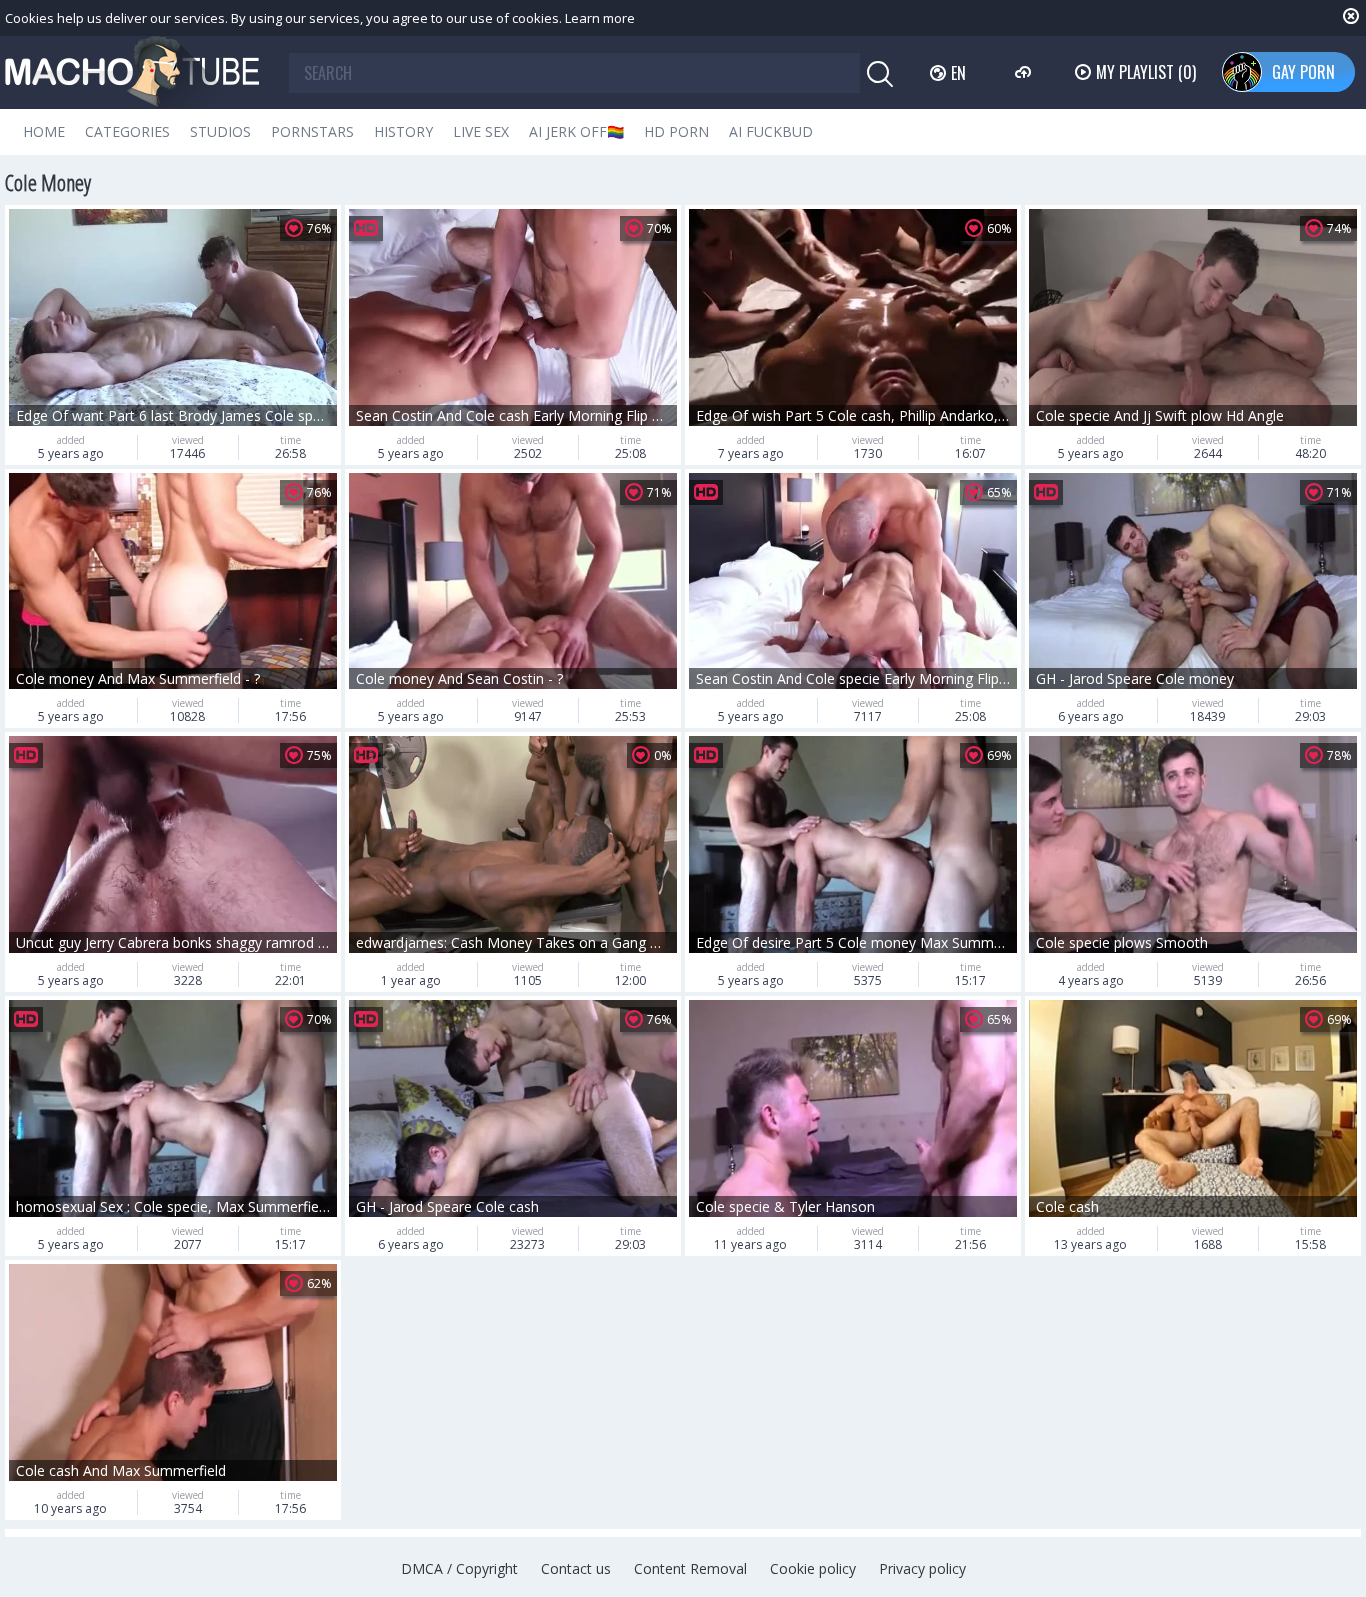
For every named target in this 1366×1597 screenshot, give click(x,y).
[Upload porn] (1025, 72)
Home (44, 131)
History (403, 131)
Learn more (600, 18)
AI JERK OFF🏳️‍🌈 (576, 131)
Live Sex (481, 131)
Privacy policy (922, 1568)
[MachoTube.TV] (132, 72)
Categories (127, 131)
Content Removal (690, 1568)
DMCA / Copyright (459, 1568)
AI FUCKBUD (771, 131)
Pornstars (312, 131)
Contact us (576, 1568)
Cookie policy (813, 1568)
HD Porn (676, 131)
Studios (220, 131)
